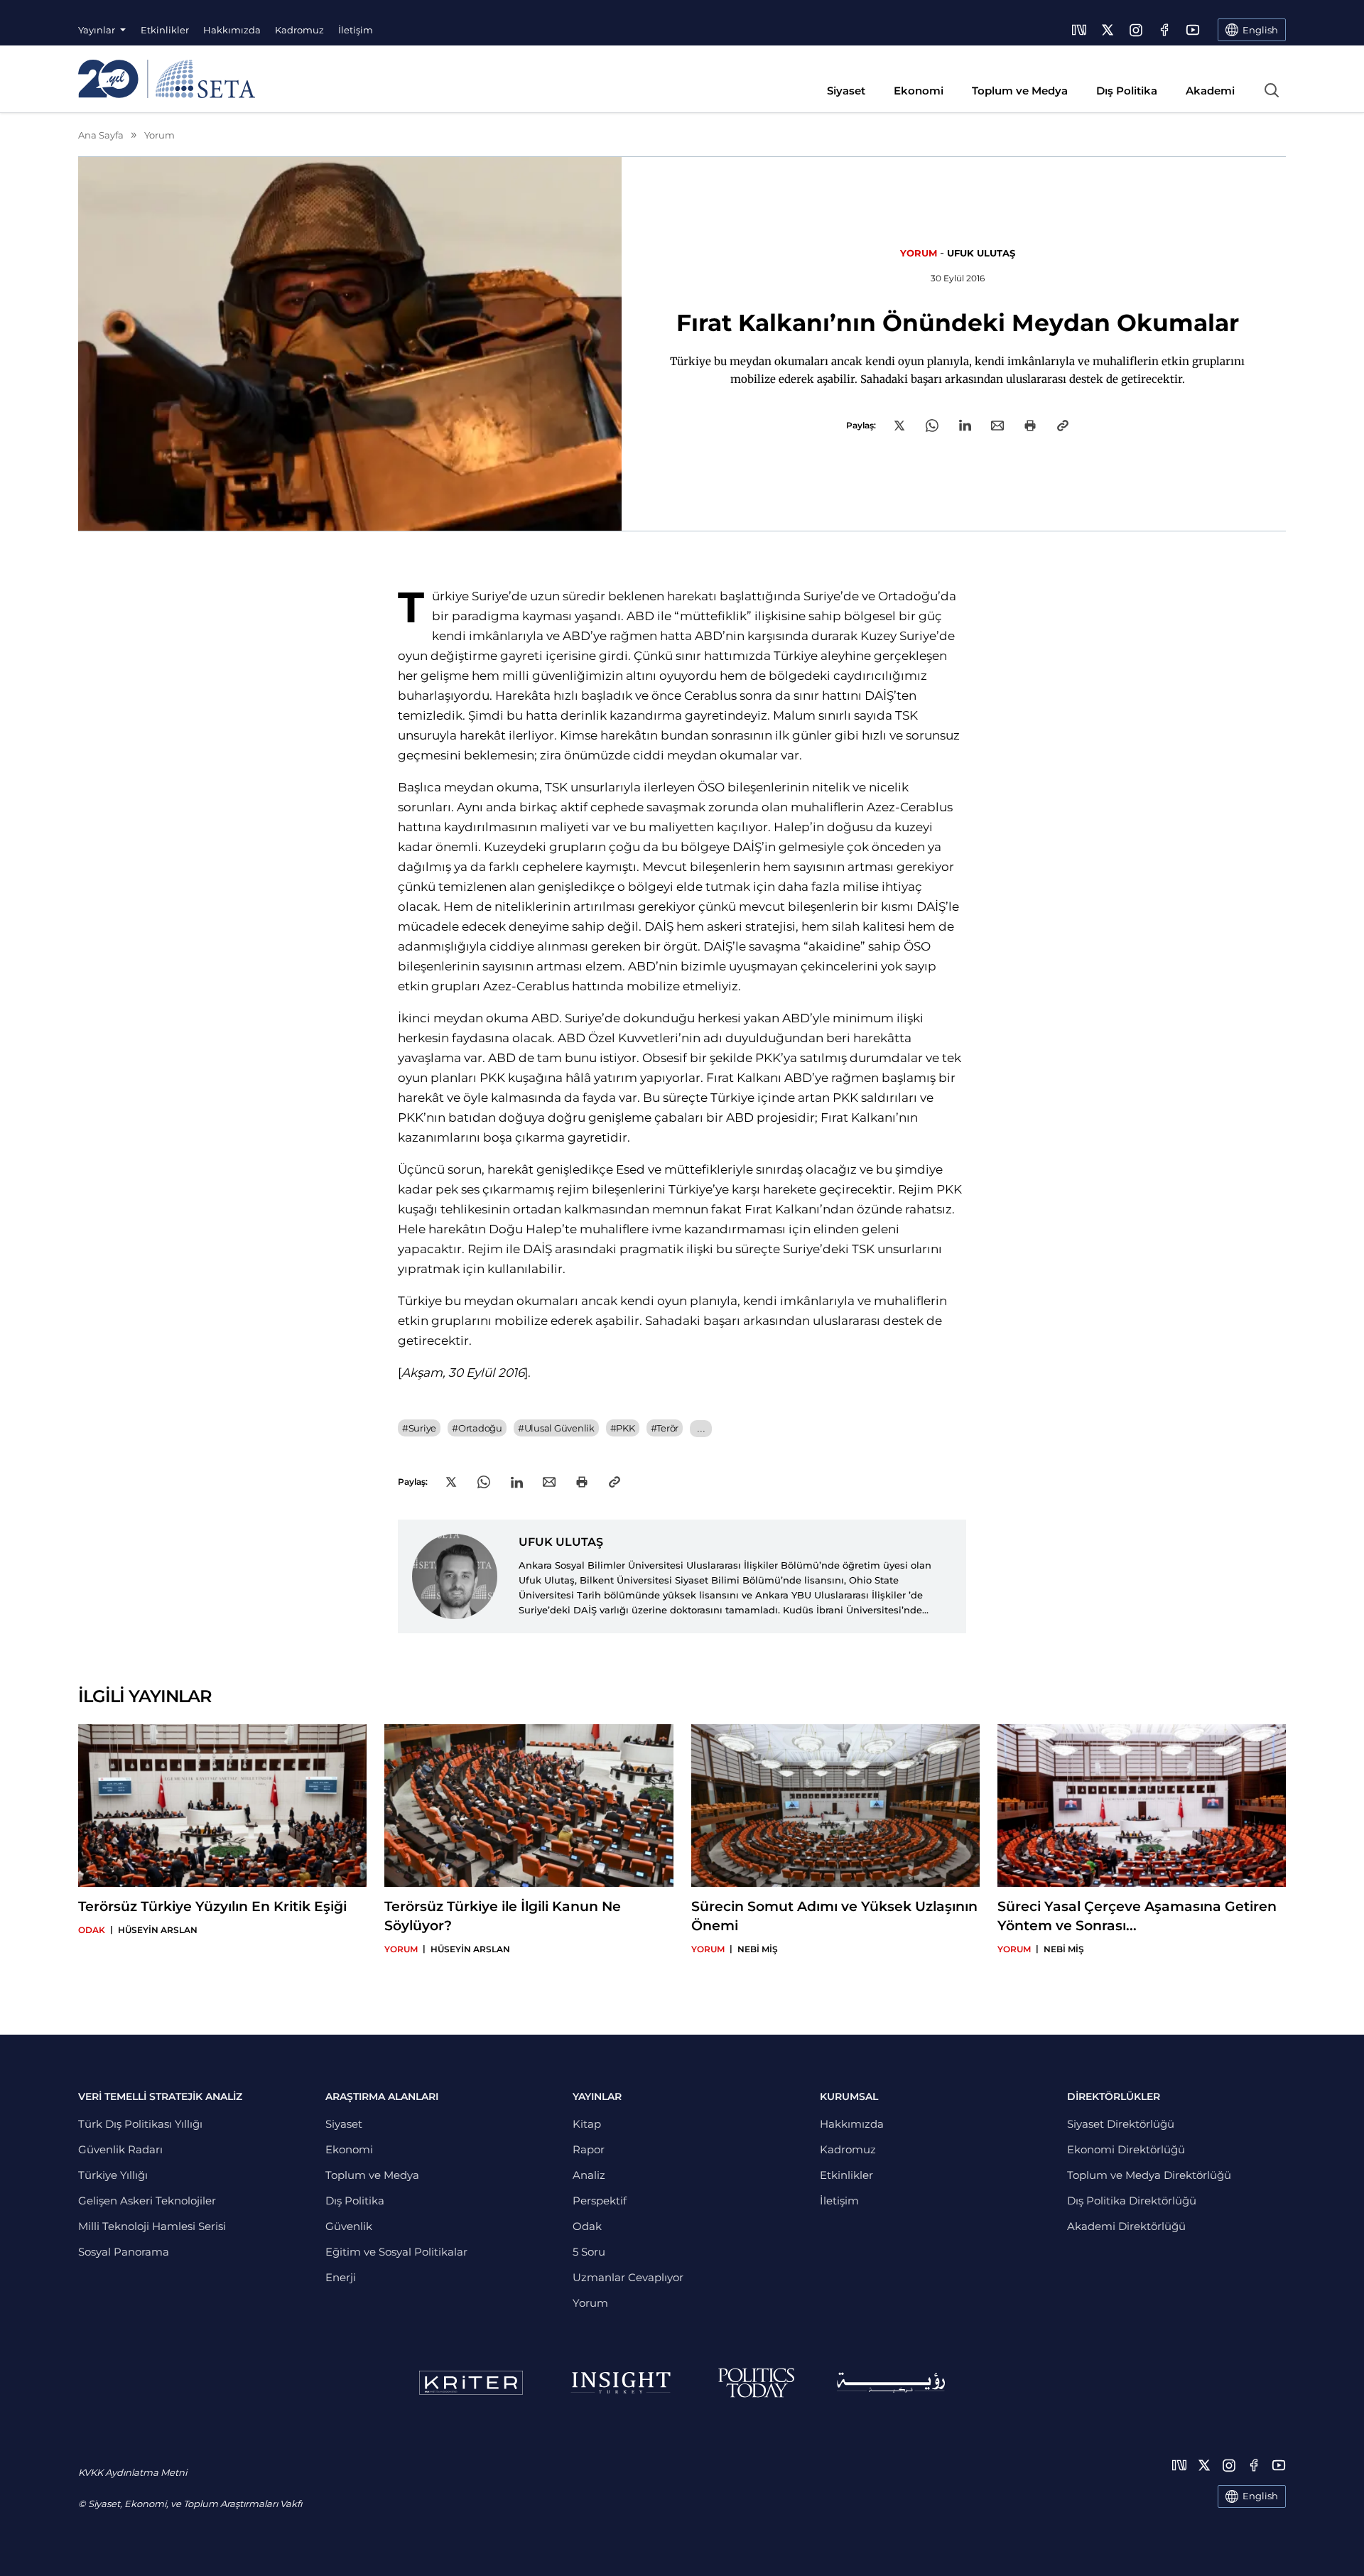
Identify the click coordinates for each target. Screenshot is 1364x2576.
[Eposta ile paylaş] (997, 426)
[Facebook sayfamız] (1164, 30)
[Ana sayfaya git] (167, 79)
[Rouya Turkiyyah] (891, 2382)
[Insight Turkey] (621, 2383)
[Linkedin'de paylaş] (965, 425)
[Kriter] (471, 2383)
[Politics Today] (756, 2383)
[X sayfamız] (1108, 30)
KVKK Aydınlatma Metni (132, 2472)
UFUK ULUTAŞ (981, 253)
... (701, 1428)
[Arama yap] (1272, 90)
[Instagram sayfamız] (1136, 30)
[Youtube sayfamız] (1193, 30)
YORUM (919, 253)
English (1260, 2496)
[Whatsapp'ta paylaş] (932, 426)
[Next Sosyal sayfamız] (1079, 30)
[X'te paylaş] (899, 426)
